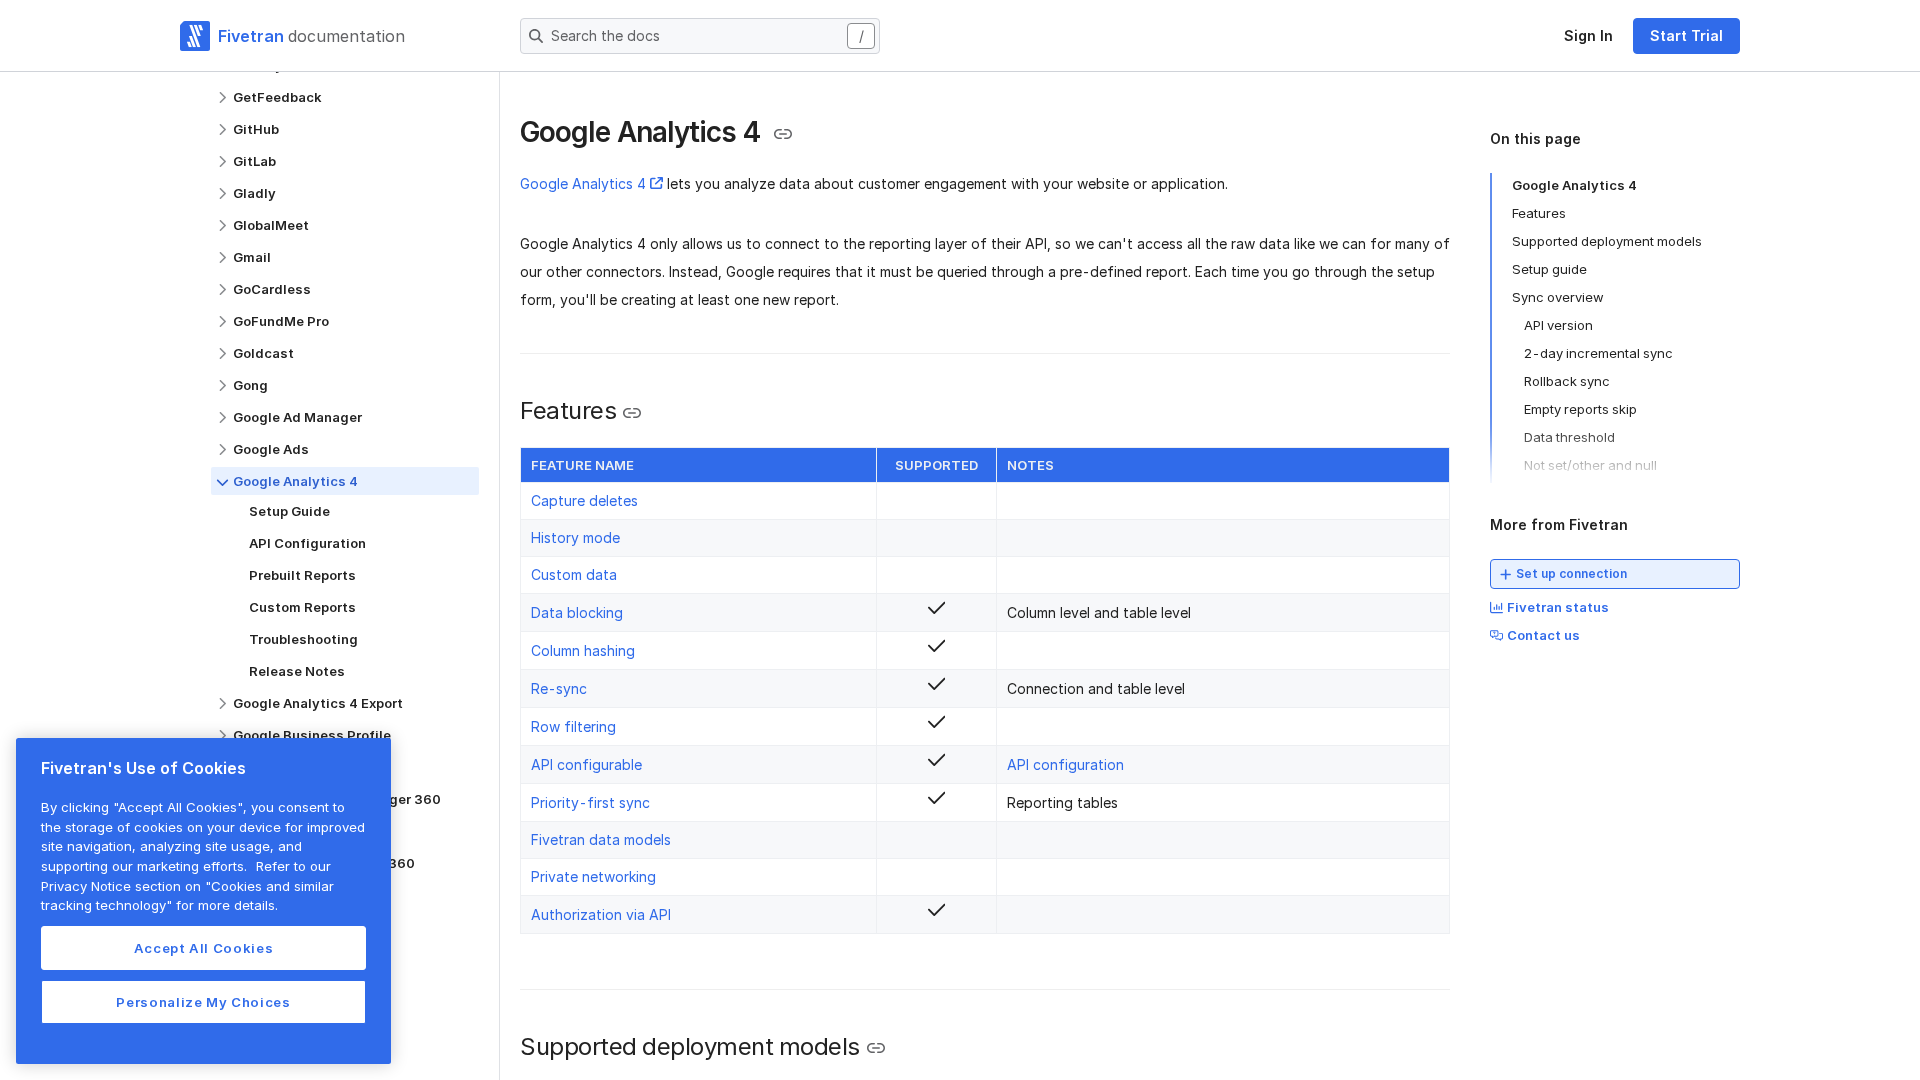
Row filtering (573, 726)
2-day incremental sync (1598, 353)
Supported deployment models (1607, 241)
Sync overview (1558, 297)
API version (1558, 325)
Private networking (593, 876)
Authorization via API (601, 914)
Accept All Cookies (204, 948)
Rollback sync (1567, 381)
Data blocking (577, 612)
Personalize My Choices (203, 1002)
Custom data (574, 574)
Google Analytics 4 (583, 183)
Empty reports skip (1580, 409)
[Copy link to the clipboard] (783, 134)
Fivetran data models (601, 839)
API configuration (1065, 764)
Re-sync (559, 688)
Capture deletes (584, 500)
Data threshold (1569, 437)
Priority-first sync (590, 802)
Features (1539, 213)
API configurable (586, 764)
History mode (575, 537)
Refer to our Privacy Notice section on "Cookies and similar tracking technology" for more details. (187, 885)
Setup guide (1549, 269)
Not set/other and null (1590, 465)
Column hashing (583, 650)
